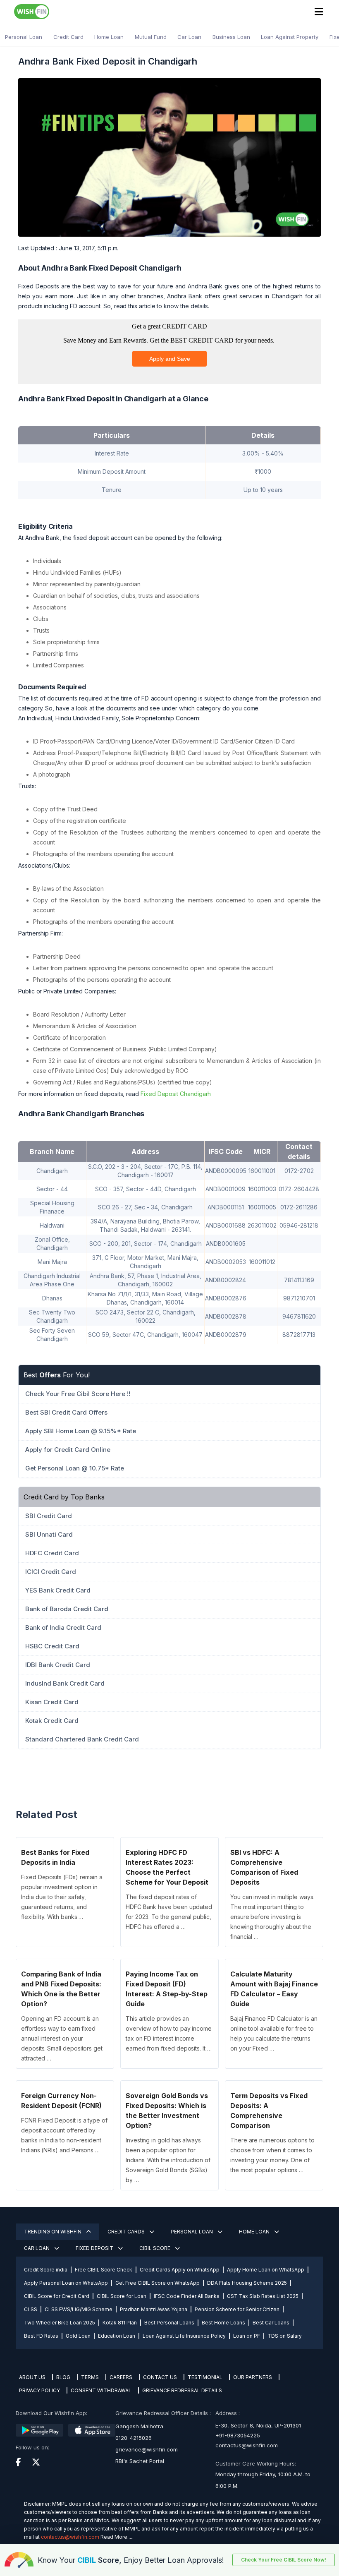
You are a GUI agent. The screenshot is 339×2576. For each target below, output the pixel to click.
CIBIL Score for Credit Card (57, 2296)
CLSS (31, 2309)
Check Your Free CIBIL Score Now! (284, 2560)
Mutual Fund (151, 37)
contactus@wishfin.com (247, 2445)
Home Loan (109, 37)
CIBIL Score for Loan (122, 2296)
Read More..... (117, 2537)
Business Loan (231, 37)
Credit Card (68, 37)
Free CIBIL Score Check (104, 2270)
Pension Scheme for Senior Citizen (237, 2309)
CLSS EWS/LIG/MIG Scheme (79, 2309)
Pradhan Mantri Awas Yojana (154, 2309)
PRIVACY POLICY (39, 2390)
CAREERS (121, 2377)
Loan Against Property (290, 37)
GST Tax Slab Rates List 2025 (263, 2296)
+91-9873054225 (238, 2435)
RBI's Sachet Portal (140, 2461)
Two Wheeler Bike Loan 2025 (60, 2323)
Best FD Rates (41, 2336)
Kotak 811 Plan (120, 2323)
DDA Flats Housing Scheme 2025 (247, 2283)
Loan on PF (247, 2336)
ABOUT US (32, 2377)
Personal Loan (24, 37)
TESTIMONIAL (205, 2377)
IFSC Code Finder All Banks (187, 2296)
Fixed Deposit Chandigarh (176, 1094)
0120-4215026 (134, 2438)
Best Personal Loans (169, 2323)
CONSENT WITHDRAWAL (101, 2390)
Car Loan (189, 37)
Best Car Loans (271, 2323)
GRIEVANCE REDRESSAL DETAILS (182, 2390)
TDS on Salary (285, 2336)
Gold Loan (78, 2336)
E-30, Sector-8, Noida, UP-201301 (258, 2425)
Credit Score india (46, 2270)
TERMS (90, 2377)
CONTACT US (160, 2377)
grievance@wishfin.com (147, 2449)
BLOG (63, 2377)
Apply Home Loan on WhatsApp (266, 2270)
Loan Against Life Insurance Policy (184, 2336)
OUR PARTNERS (253, 2377)
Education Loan (117, 2336)
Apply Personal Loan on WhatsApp (66, 2283)
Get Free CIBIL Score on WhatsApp (158, 2283)
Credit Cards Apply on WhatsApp (180, 2270)
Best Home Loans (223, 2323)
